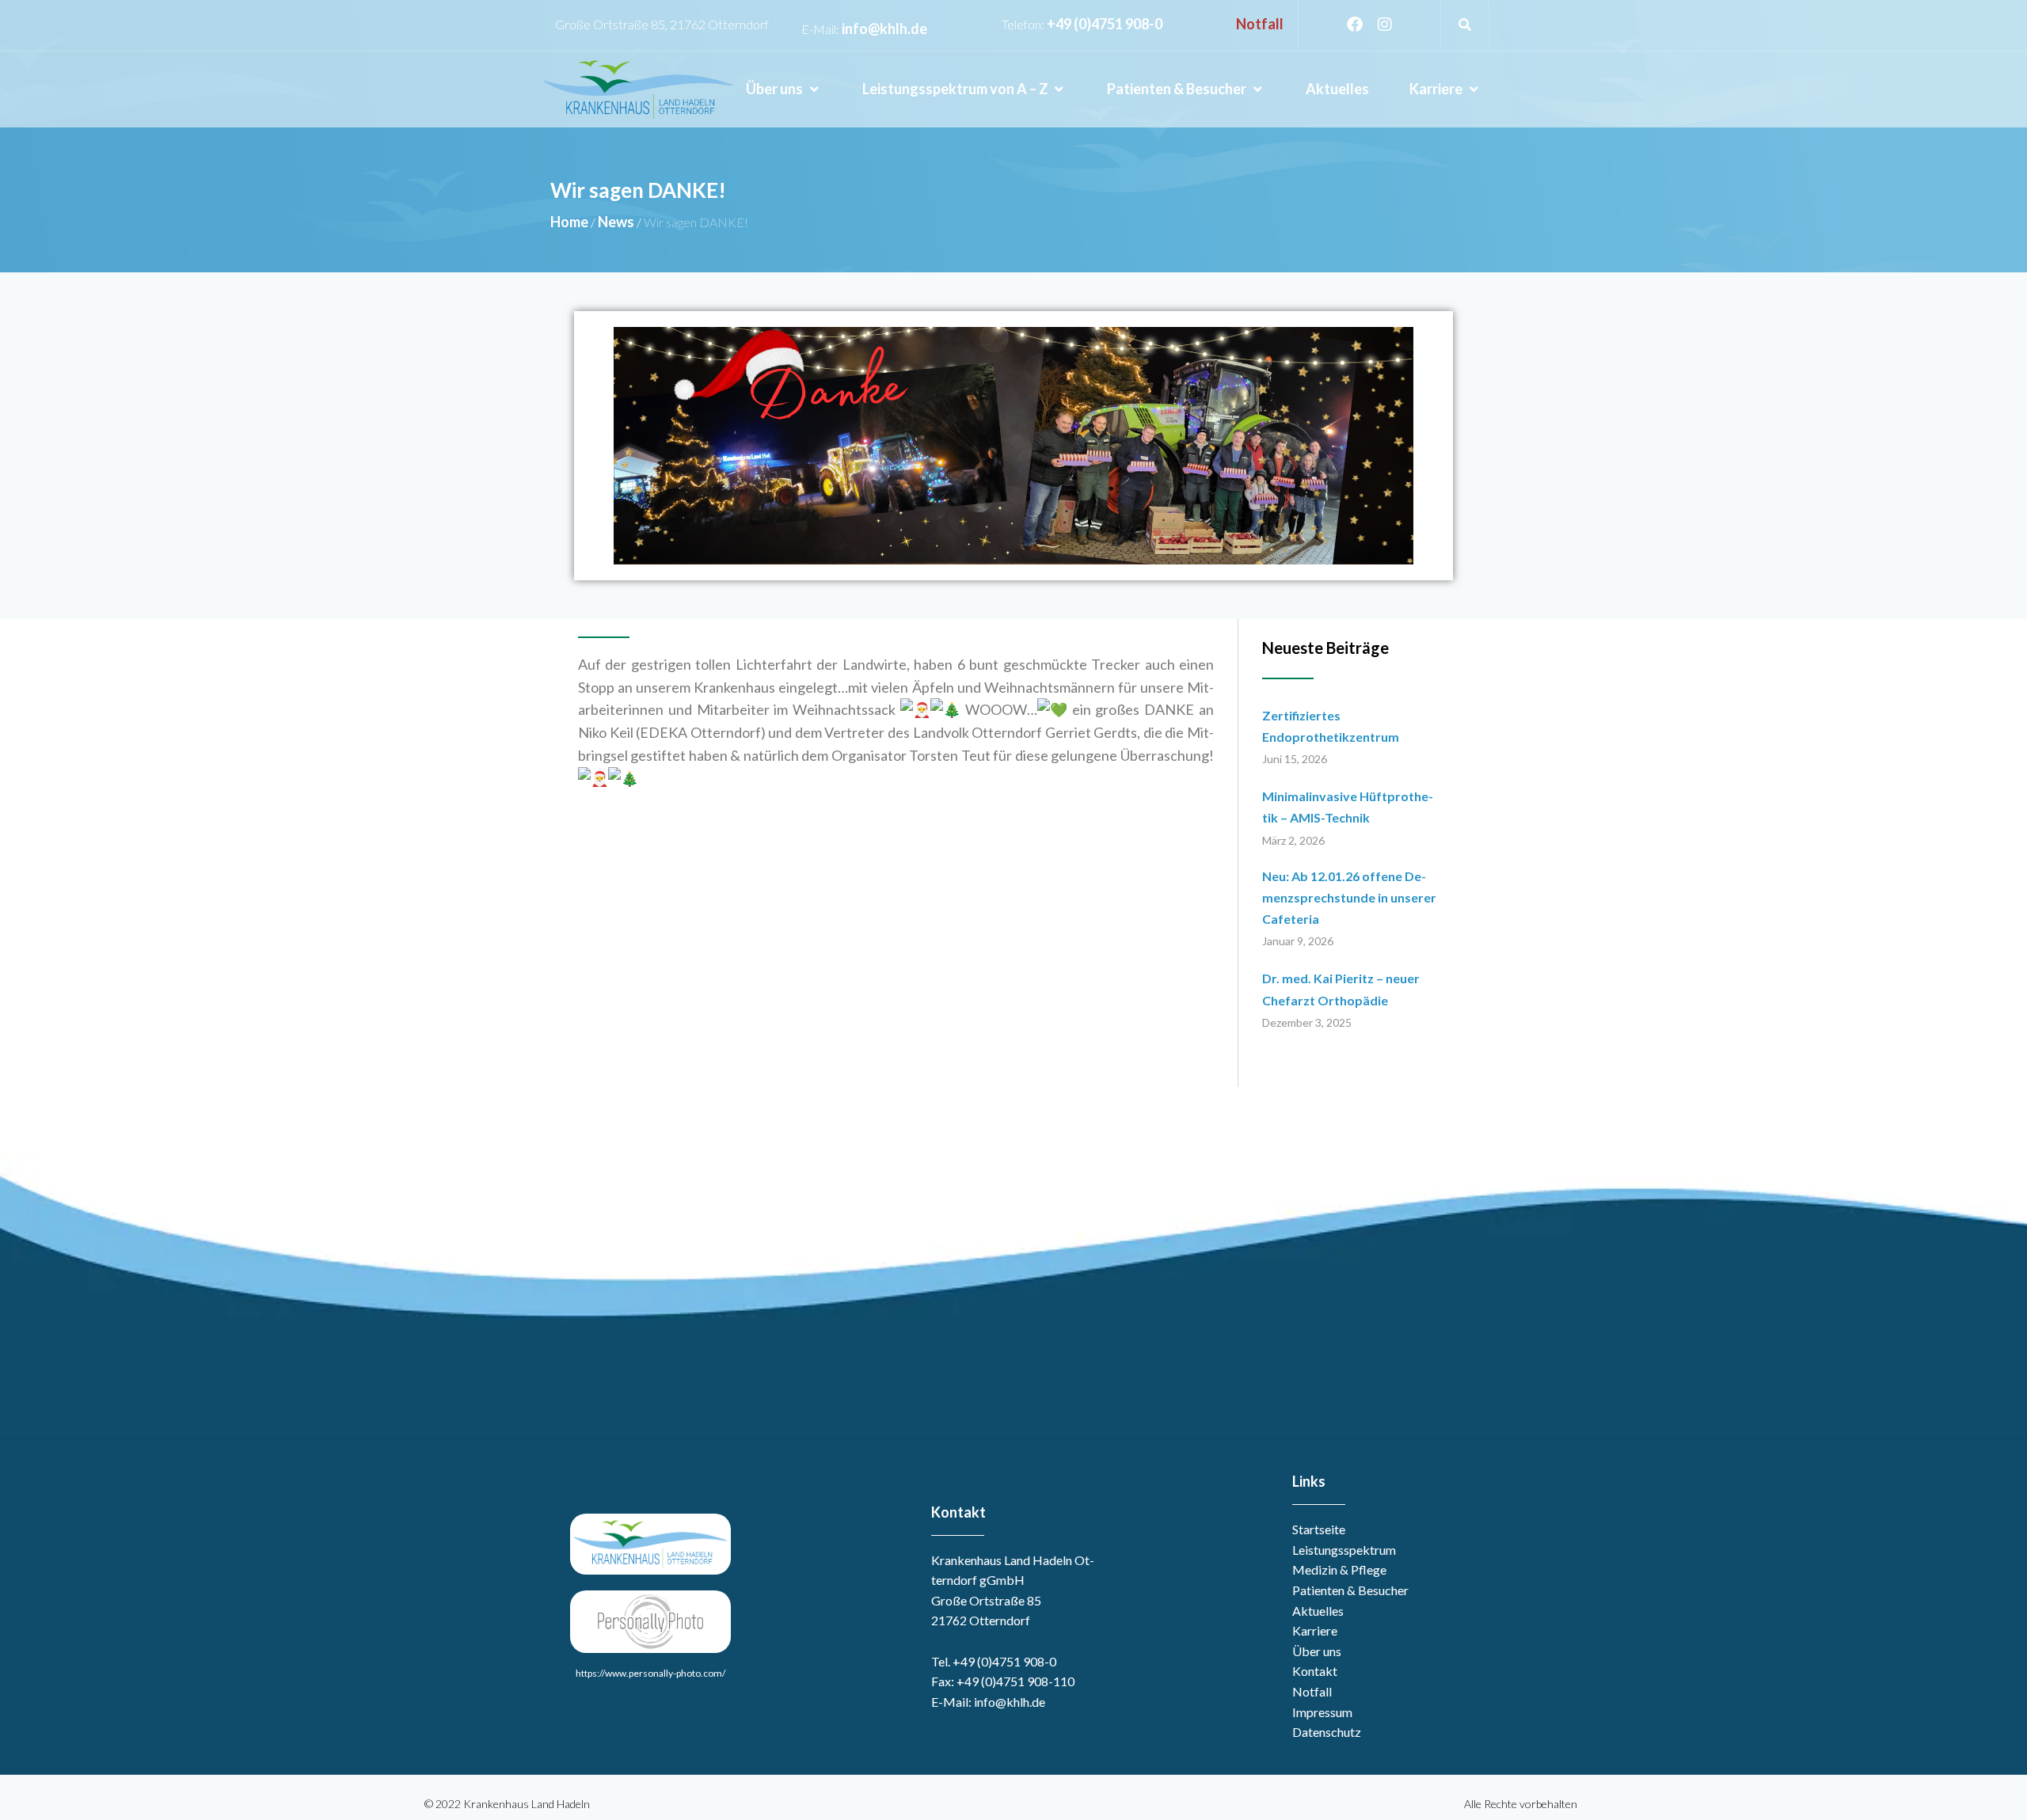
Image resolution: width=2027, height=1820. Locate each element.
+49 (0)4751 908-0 (1105, 24)
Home (569, 222)
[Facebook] (1355, 25)
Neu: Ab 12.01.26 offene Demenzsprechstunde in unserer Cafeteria (1349, 897)
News (616, 222)
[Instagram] (1385, 25)
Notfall (1260, 24)
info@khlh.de (884, 28)
